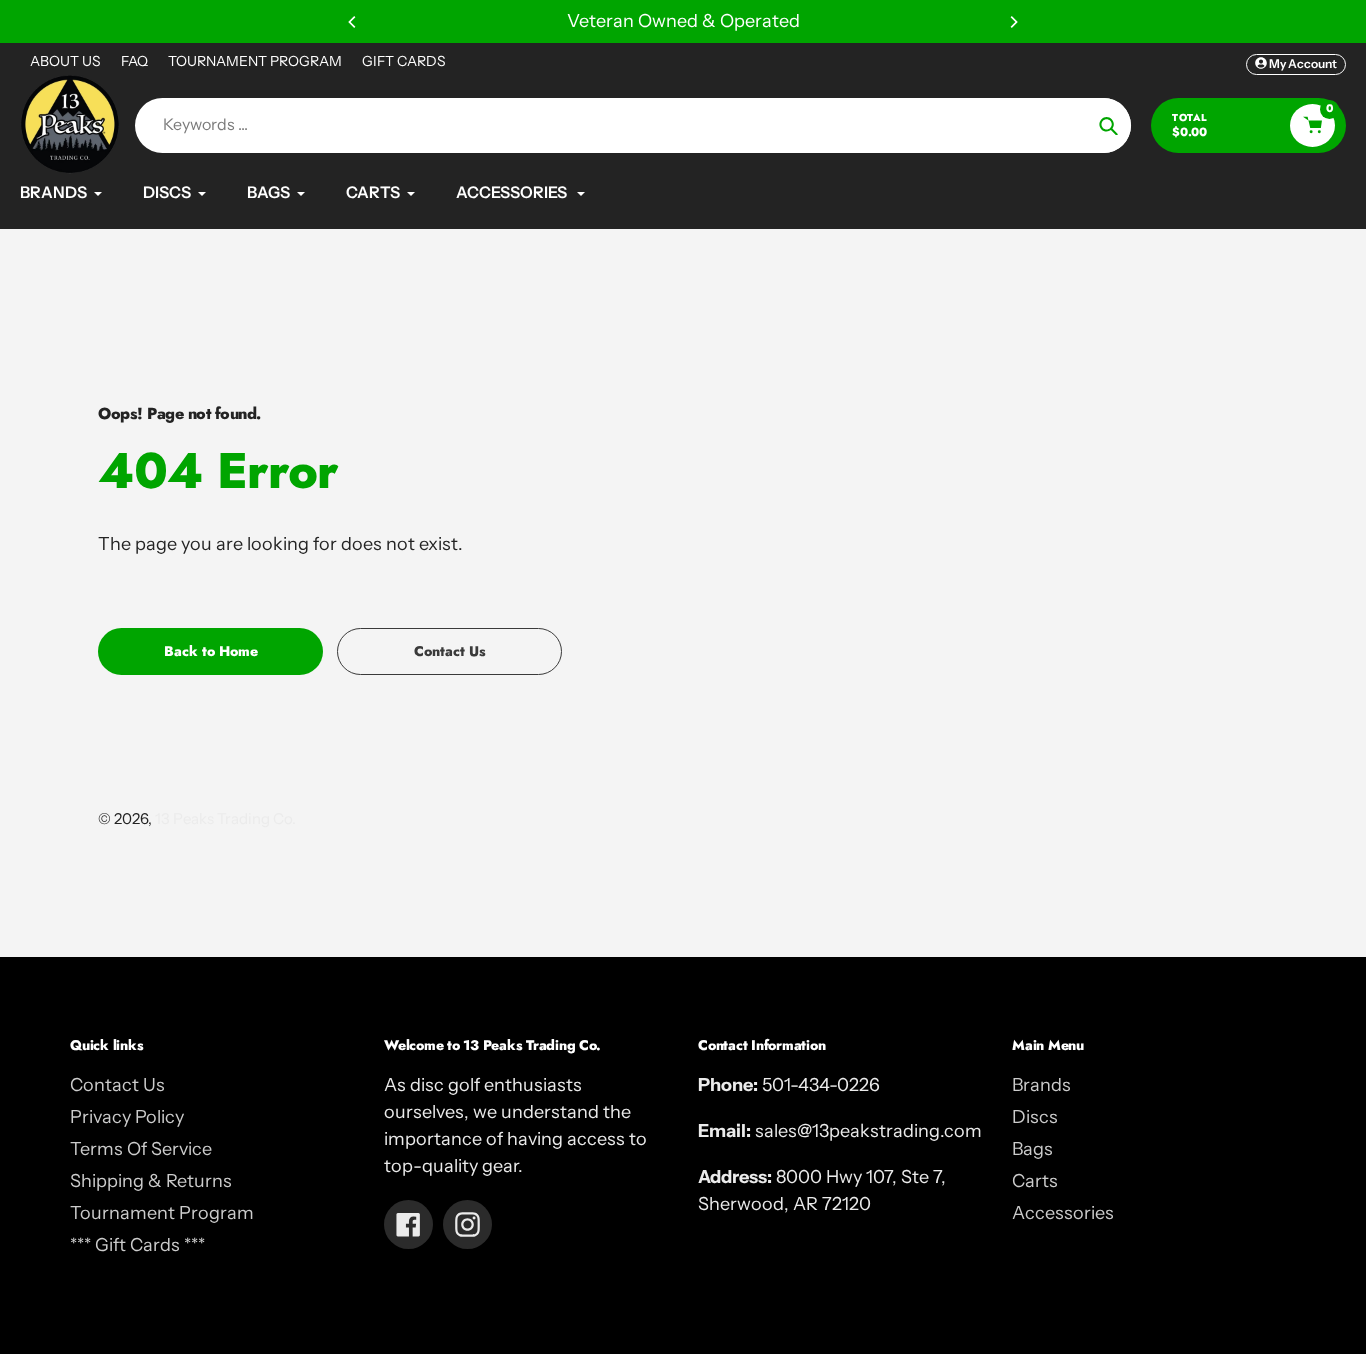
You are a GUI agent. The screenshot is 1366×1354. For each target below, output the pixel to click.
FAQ (134, 61)
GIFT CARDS (404, 61)
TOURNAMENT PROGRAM (255, 61)
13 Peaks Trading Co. (225, 818)
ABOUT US (65, 61)
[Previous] (353, 22)
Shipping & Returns (151, 1181)
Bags (1032, 1149)
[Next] (1013, 22)
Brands (1041, 1085)
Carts (1035, 1181)
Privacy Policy (127, 1117)
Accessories (1063, 1213)
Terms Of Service (141, 1149)
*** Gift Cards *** (137, 1245)
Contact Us (117, 1085)
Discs (1035, 1117)
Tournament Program (162, 1213)
